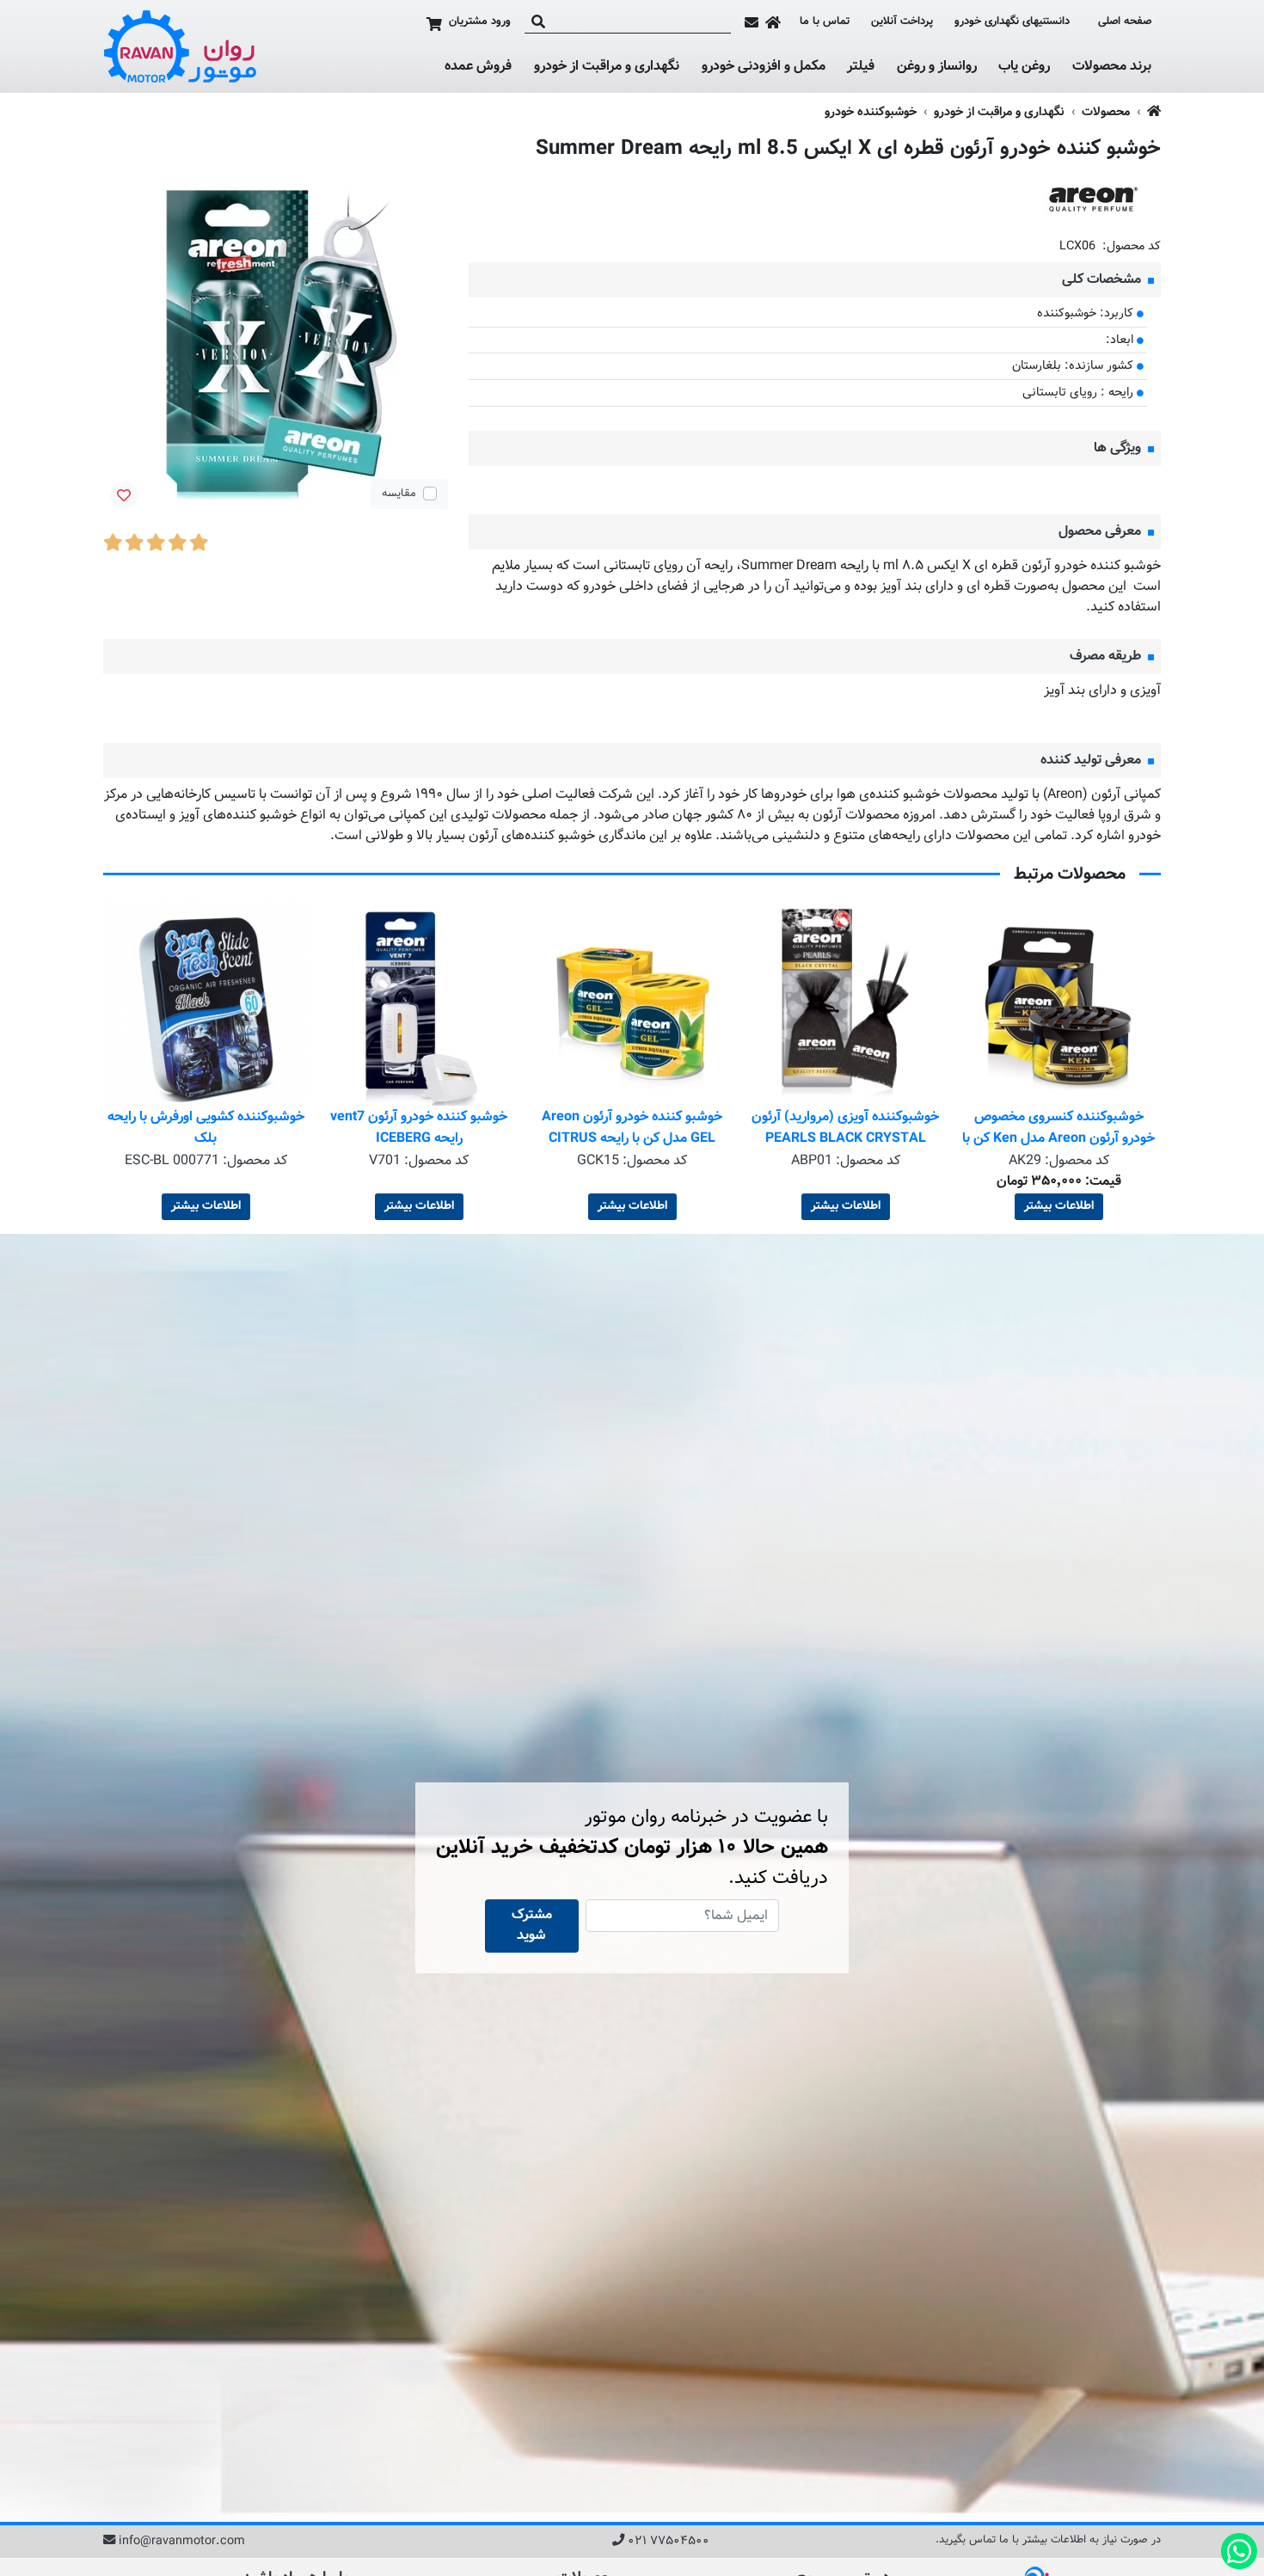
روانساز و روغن (937, 67)
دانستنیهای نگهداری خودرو (1012, 21)
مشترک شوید (532, 1926)
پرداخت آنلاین (902, 22)
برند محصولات (1112, 67)
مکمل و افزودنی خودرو (764, 67)
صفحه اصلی (1125, 22)
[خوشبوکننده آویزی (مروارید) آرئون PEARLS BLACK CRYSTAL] (1058, 1004)
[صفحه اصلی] (773, 22)
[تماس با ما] (752, 22)
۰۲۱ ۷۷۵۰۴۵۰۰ (669, 2542)
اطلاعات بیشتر (1059, 1206)
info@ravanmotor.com (182, 2542)
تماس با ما (825, 22)
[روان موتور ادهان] (181, 46)
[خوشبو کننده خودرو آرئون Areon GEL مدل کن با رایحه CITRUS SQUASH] (845, 1004)
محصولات (1106, 112)
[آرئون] (1092, 200)
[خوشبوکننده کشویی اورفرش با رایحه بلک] (419, 1004)
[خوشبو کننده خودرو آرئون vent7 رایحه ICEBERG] (632, 1004)
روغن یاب (1024, 67)
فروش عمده (478, 67)
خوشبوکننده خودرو (871, 112)
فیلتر (861, 67)
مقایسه (399, 494)
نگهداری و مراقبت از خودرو (607, 67)
